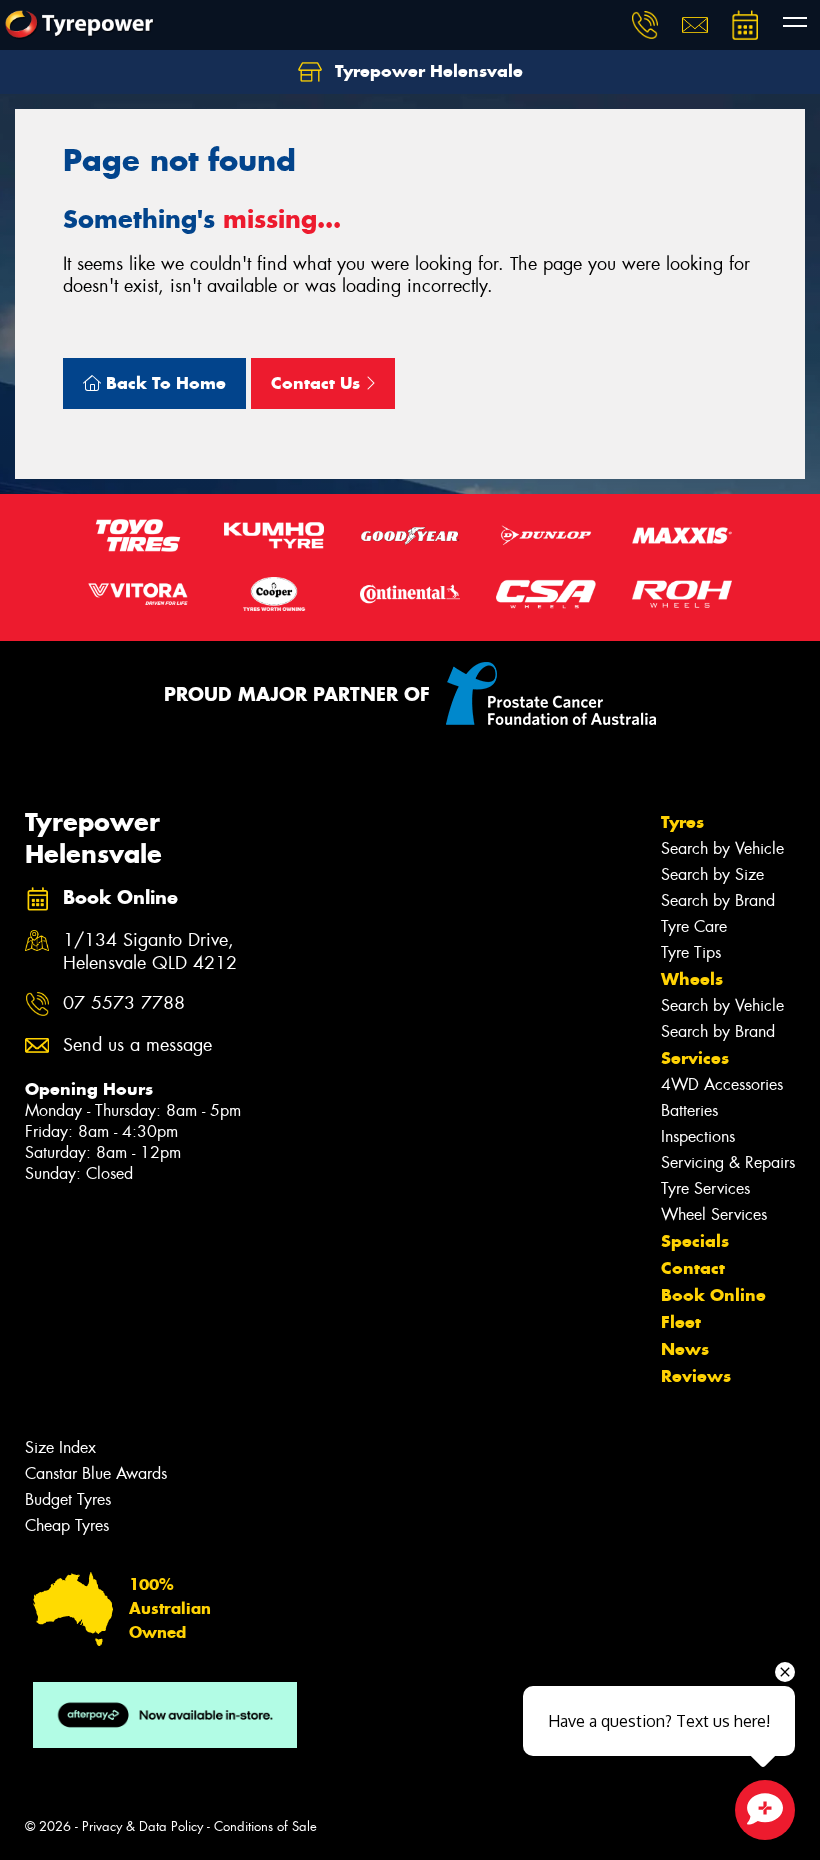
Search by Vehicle (722, 848)
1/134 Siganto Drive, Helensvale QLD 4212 (150, 952)
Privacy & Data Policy (142, 1826)
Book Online (713, 1295)
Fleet (681, 1322)
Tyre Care (694, 926)
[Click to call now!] (645, 25)
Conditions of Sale (265, 1826)
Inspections (698, 1136)
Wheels (692, 979)
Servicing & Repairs (728, 1162)
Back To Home (163, 383)
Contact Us (318, 383)
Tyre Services (705, 1188)
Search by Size (712, 874)
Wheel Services (714, 1214)
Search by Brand (718, 900)
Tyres (682, 822)
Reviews (696, 1376)
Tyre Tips (691, 952)
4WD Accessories (722, 1084)
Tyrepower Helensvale (426, 71)
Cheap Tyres (67, 1525)
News (685, 1349)
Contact (693, 1268)
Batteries (689, 1110)
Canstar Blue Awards (96, 1473)
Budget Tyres (68, 1499)
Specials (695, 1241)
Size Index (60, 1447)
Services (695, 1058)
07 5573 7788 (124, 1003)
